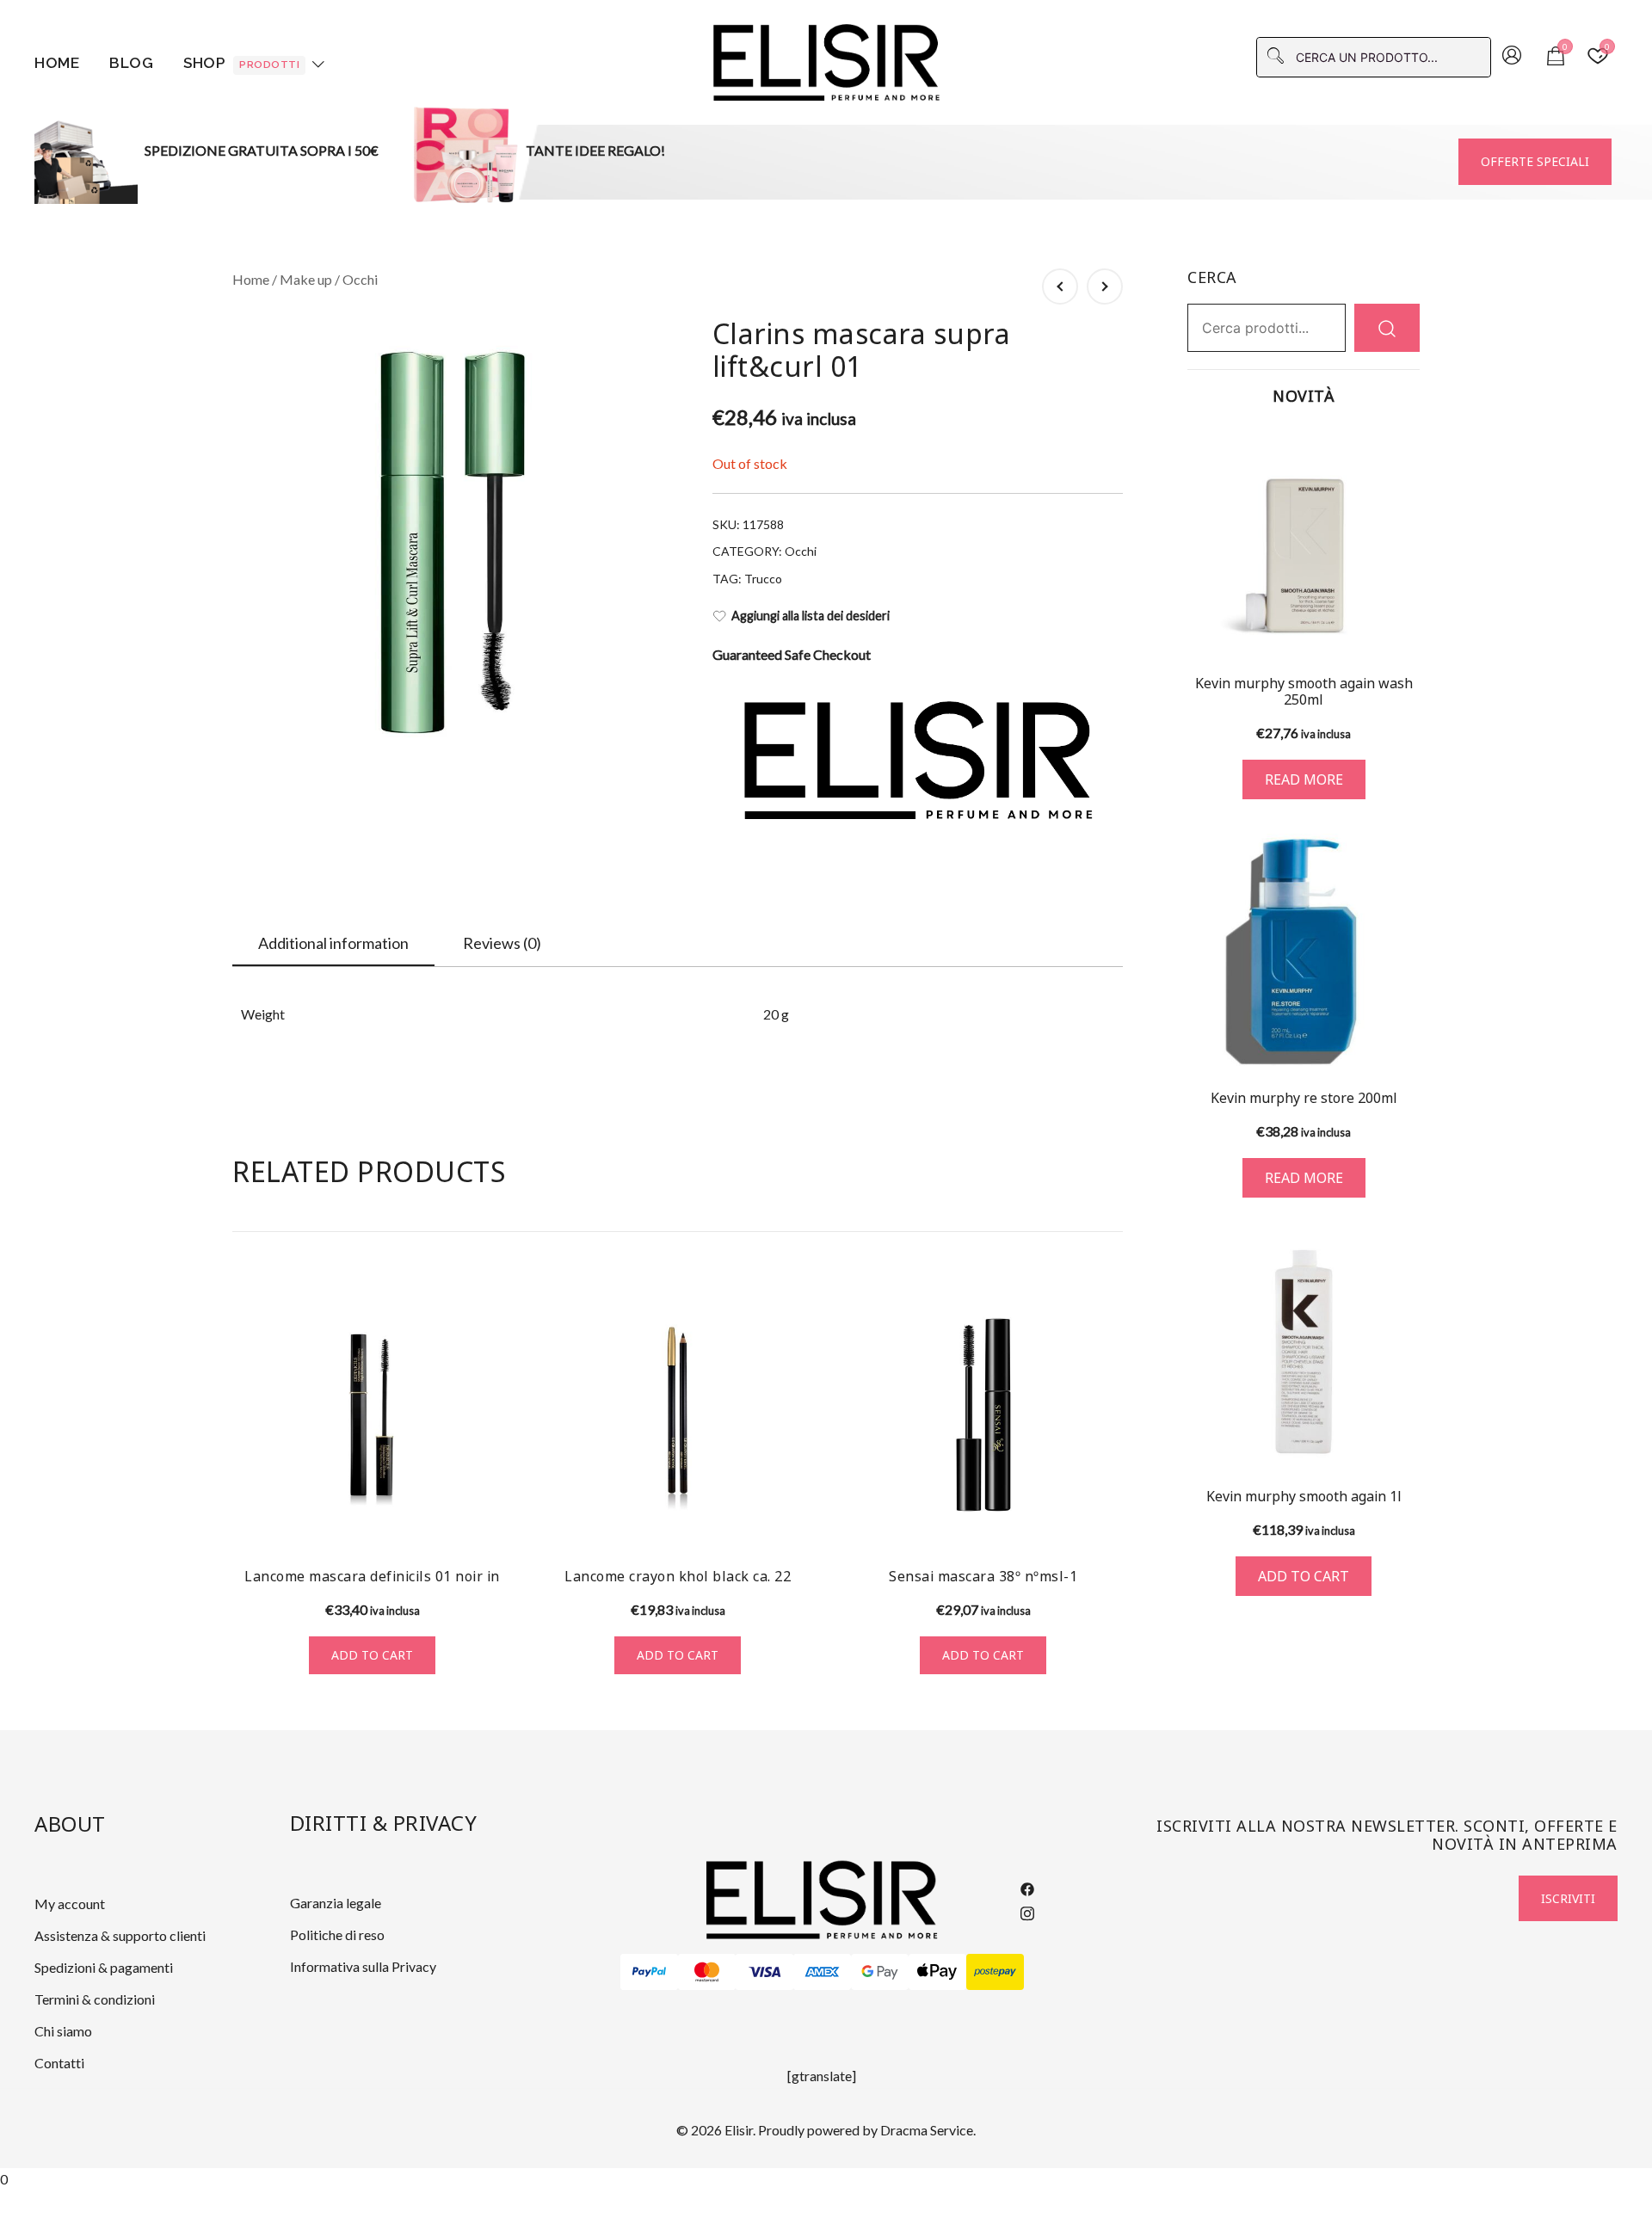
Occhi (360, 279)
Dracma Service (927, 2130)
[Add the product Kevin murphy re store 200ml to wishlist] (1405, 1041)
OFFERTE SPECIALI (1535, 161)
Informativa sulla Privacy (363, 1966)
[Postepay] (995, 1972)
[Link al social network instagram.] (1027, 1910)
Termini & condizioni (95, 1999)
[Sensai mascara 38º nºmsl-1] (983, 1415)
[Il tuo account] (1512, 57)
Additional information (333, 943)
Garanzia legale (336, 1903)
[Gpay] (880, 1972)
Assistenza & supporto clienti (120, 1935)
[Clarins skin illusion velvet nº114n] (1060, 286)
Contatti (59, 2063)
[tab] (333, 944)
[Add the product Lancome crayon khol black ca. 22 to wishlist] (802, 1522)
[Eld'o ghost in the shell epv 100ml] (1105, 286)
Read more (1304, 779)
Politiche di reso (337, 1934)
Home (57, 63)
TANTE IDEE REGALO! (595, 150)
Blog (131, 63)
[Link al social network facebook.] (1027, 1887)
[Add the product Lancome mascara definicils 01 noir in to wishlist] (497, 1522)
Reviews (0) (502, 943)
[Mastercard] (707, 1972)
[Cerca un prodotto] (1387, 327)
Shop (241, 63)
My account (70, 1904)
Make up (306, 279)
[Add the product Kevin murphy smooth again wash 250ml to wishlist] (1405, 629)
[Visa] (764, 1972)
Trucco (763, 579)
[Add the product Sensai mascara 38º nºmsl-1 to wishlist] (1108, 1522)
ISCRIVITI (1568, 1898)
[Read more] (1304, 542)
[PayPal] (649, 1972)
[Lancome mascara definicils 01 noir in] (372, 1415)
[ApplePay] (937, 1972)
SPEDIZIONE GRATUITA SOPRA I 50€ (262, 150)
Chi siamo (63, 2031)
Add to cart (372, 1655)
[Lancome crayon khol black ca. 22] (678, 1415)
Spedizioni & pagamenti (104, 1967)
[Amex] (822, 1972)
